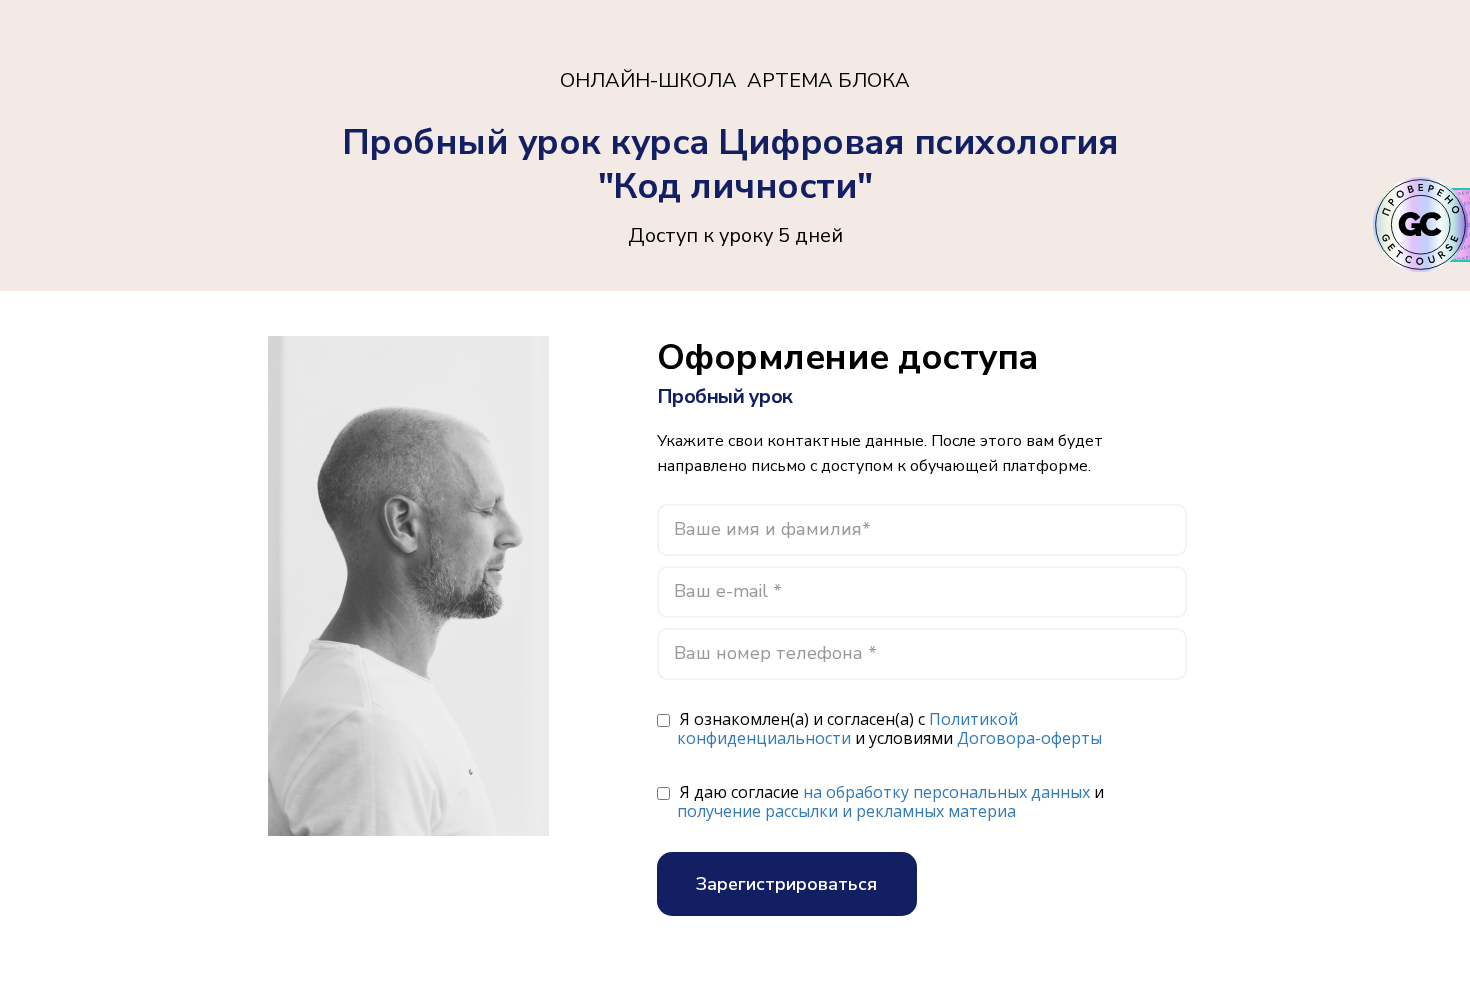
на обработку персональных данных (946, 792)
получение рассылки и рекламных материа (846, 811)
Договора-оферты (1029, 738)
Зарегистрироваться (786, 884)
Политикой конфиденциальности (847, 728)
